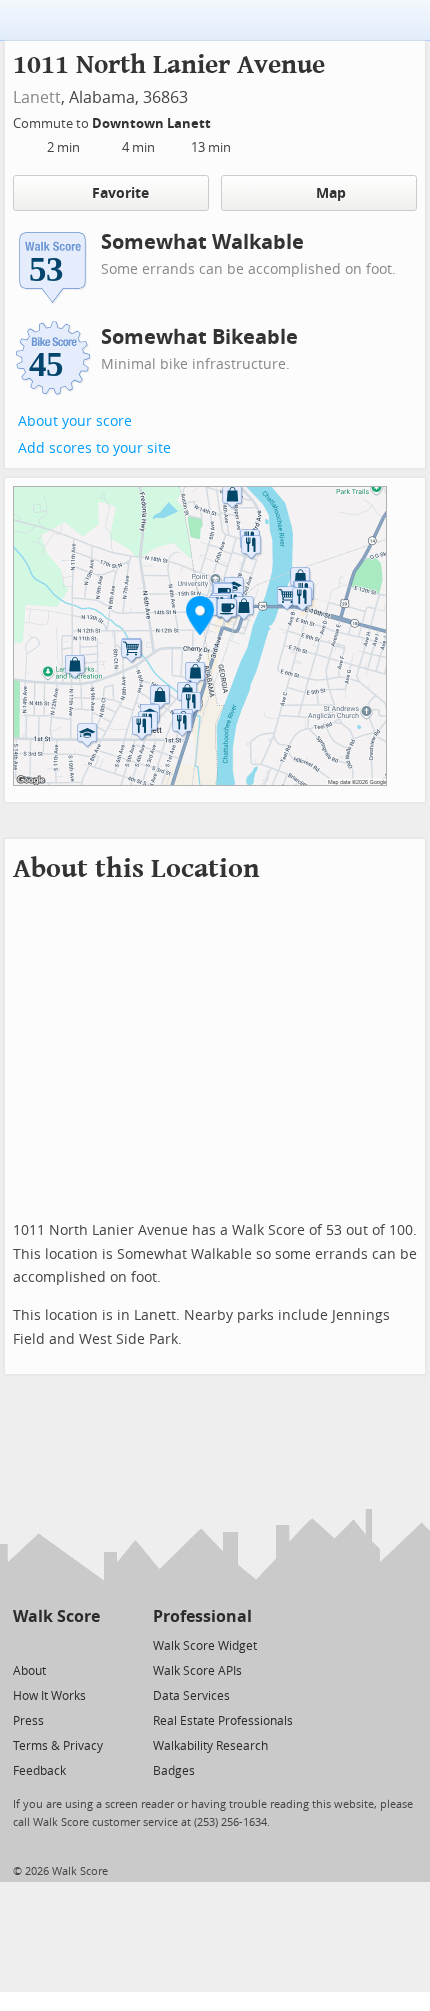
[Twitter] (24, 1644)
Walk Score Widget (205, 1646)
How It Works (49, 1696)
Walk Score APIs (197, 1671)
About (29, 1671)
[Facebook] (55, 1644)
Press (28, 1721)
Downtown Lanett (153, 123)
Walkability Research (210, 1746)
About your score (75, 421)
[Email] (86, 1644)
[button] (200, 615)
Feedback (39, 1771)
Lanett (37, 97)
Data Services (191, 1696)
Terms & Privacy (58, 1746)
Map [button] (331, 193)
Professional (202, 1616)
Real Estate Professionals (223, 1721)
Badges (174, 1771)
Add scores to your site (94, 448)
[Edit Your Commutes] (224, 120)
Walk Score (56, 1616)
